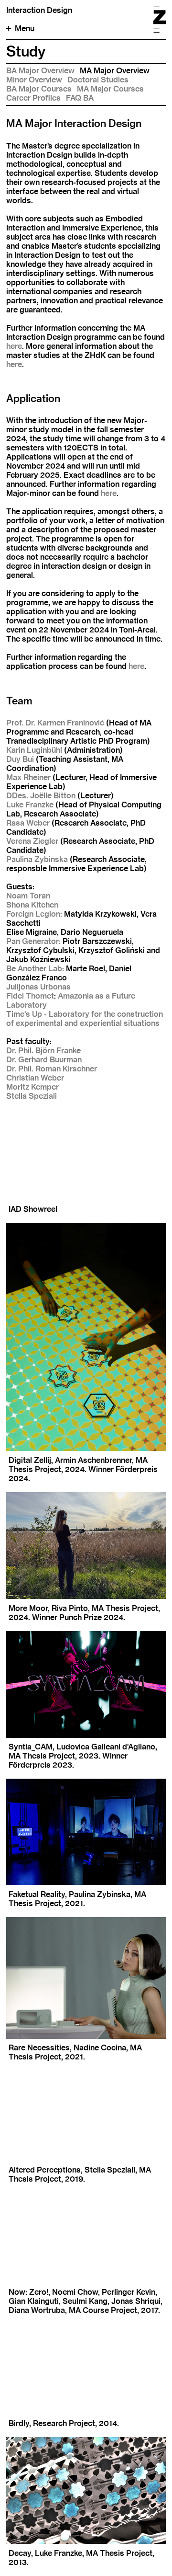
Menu (25, 29)
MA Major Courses (110, 89)
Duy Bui (20, 759)
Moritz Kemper (32, 1087)
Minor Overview (34, 80)
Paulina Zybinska (37, 859)
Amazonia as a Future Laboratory (71, 1000)
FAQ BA (80, 98)
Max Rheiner (28, 777)
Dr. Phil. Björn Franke (43, 1051)
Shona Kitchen (32, 905)
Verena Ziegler (32, 841)
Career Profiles (33, 98)
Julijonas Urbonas (38, 987)
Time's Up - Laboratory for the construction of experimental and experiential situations (85, 1019)
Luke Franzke (30, 805)
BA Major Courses (39, 89)
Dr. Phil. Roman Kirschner (52, 1069)
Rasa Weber (28, 823)
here (14, 346)
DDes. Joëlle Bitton (41, 796)
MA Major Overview (115, 71)
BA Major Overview (40, 71)
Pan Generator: (33, 941)
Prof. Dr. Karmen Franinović (55, 723)
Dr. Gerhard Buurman (44, 1060)
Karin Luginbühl (34, 750)
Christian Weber (35, 1078)
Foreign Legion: (34, 914)
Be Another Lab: (35, 969)
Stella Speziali (32, 1096)
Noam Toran (28, 896)
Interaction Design (39, 10)
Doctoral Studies (98, 80)
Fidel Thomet (30, 996)
